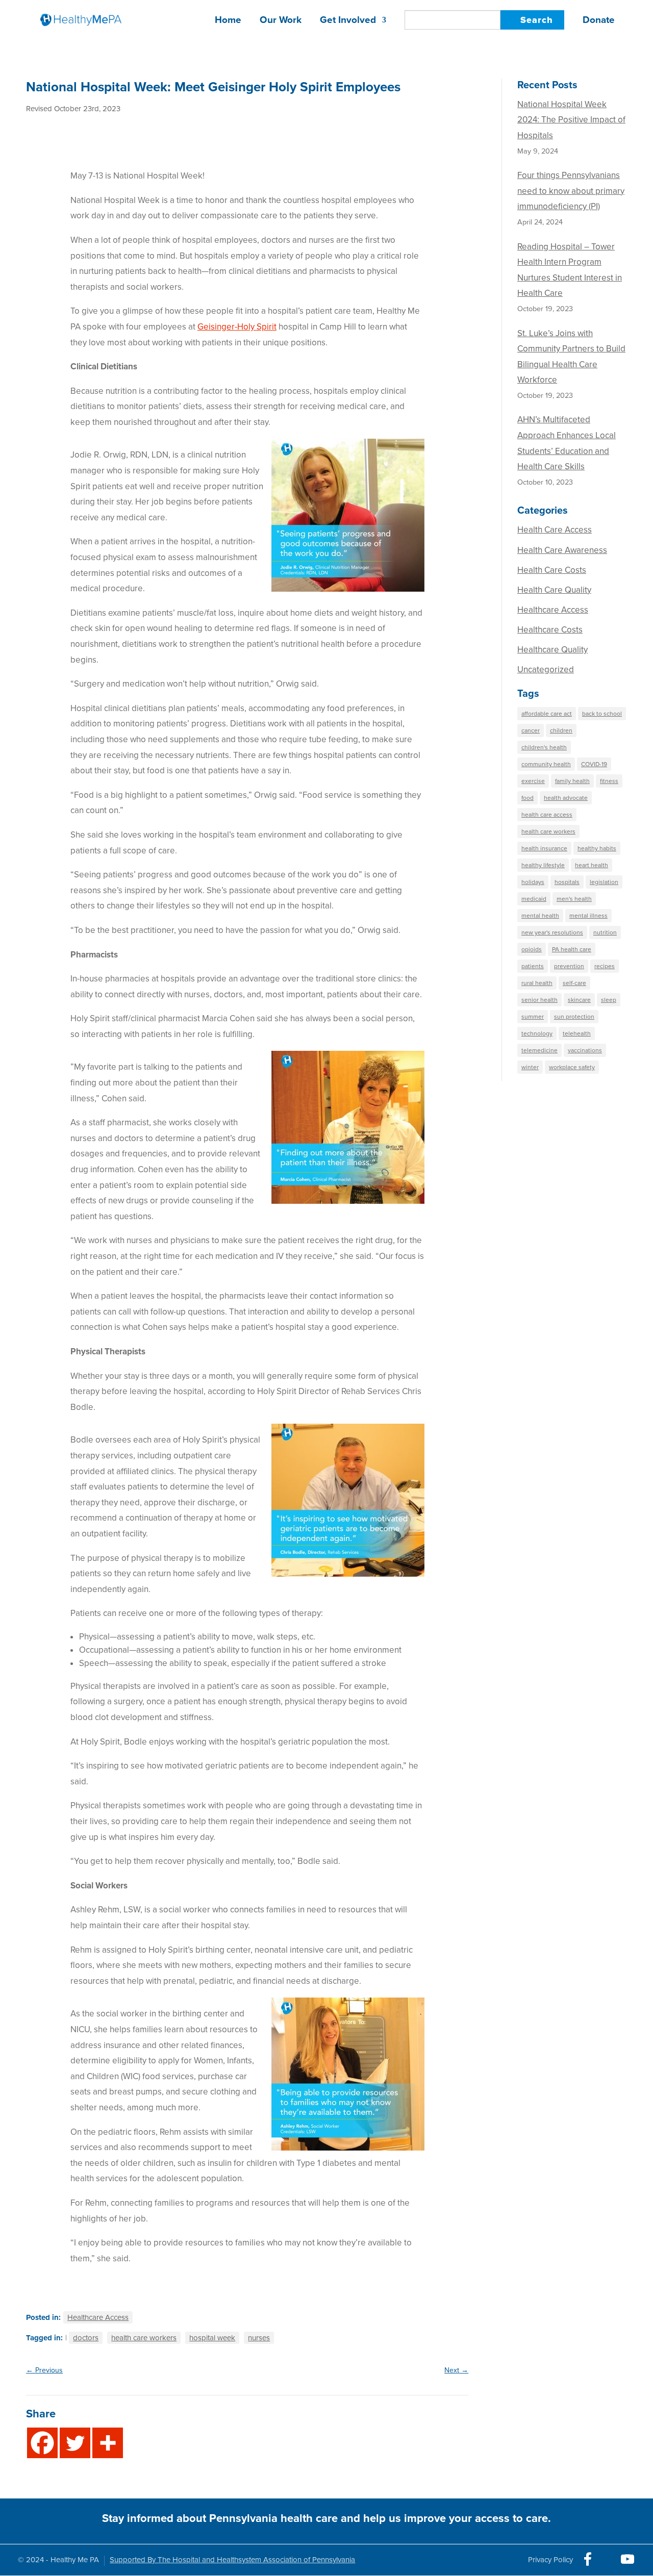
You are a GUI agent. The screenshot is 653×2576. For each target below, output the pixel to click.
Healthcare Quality (552, 650)
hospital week (212, 2338)
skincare (579, 1000)
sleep (609, 1000)
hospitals (567, 882)
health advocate (566, 798)
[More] (108, 2443)
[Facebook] (42, 2443)
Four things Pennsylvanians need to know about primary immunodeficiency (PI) (571, 191)
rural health (537, 983)
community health (546, 764)
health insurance (544, 848)
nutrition (605, 932)
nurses (259, 2338)
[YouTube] (627, 2559)
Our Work (281, 21)
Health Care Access (555, 530)
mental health (540, 916)
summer (533, 1017)
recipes (605, 966)
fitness (609, 781)
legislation (604, 882)
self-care (574, 983)
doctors (86, 2338)
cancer (531, 730)
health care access (547, 815)
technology (537, 1033)
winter (530, 1067)
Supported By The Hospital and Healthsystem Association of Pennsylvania (232, 2560)
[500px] (550, 2557)
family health (572, 781)
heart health (592, 865)
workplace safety (572, 1067)
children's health (544, 747)
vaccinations (585, 1050)
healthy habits (597, 848)
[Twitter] (75, 2443)
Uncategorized (546, 670)
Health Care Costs (552, 570)
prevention (569, 966)
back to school (602, 714)
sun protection (574, 1017)
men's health (574, 899)
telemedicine (539, 1050)
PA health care (572, 949)
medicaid (534, 899)
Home (228, 21)
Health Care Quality (554, 590)
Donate (599, 21)
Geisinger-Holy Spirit (237, 327)
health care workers (144, 2338)
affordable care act (547, 714)
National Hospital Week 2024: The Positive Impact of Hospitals (571, 120)
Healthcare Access (98, 2317)
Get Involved (348, 21)
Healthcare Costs (550, 630)
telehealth (577, 1033)
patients (533, 966)
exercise (533, 781)
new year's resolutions (552, 932)
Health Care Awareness (562, 550)
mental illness (588, 916)
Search (537, 20)
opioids (532, 949)
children (561, 730)
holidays (533, 882)
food (528, 798)
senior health (539, 1000)
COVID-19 (594, 764)
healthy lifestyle (543, 865)
